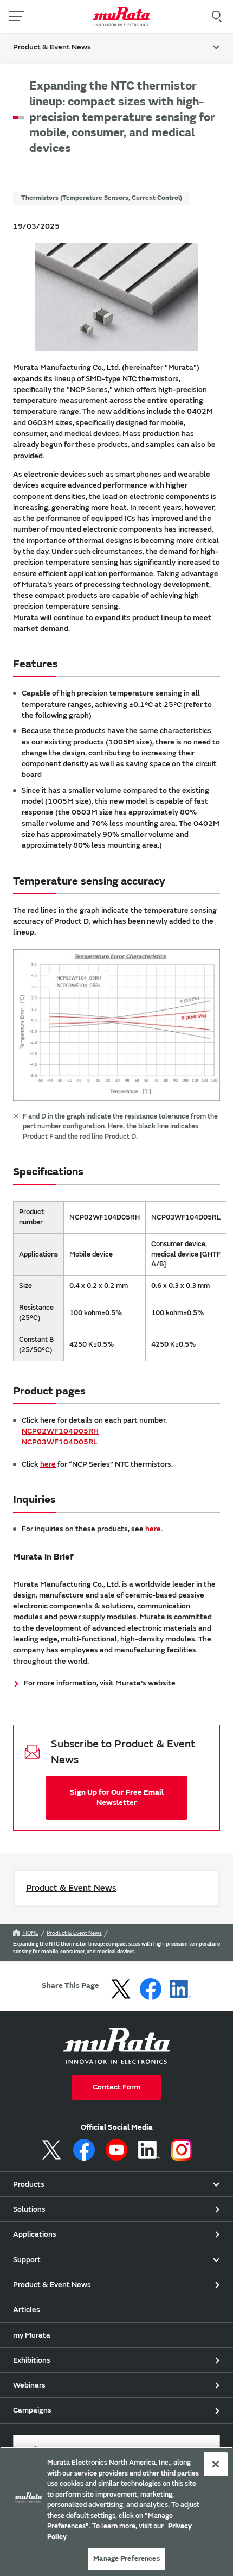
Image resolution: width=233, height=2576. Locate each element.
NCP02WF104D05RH (60, 1431)
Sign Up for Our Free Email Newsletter (117, 1797)
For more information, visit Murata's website (100, 1683)
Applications (35, 2234)
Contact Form (116, 2087)
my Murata (32, 2335)
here (48, 1464)
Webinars (29, 2385)
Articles (27, 2310)
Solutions (29, 2209)
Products (29, 2184)
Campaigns (32, 2410)
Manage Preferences (126, 2559)
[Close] (216, 2464)
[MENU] (16, 16)
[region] (116, 2511)
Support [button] (27, 2260)
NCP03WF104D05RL (60, 1442)
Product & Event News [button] (52, 47)
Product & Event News (71, 1888)
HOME (30, 1933)
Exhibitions (32, 2360)
